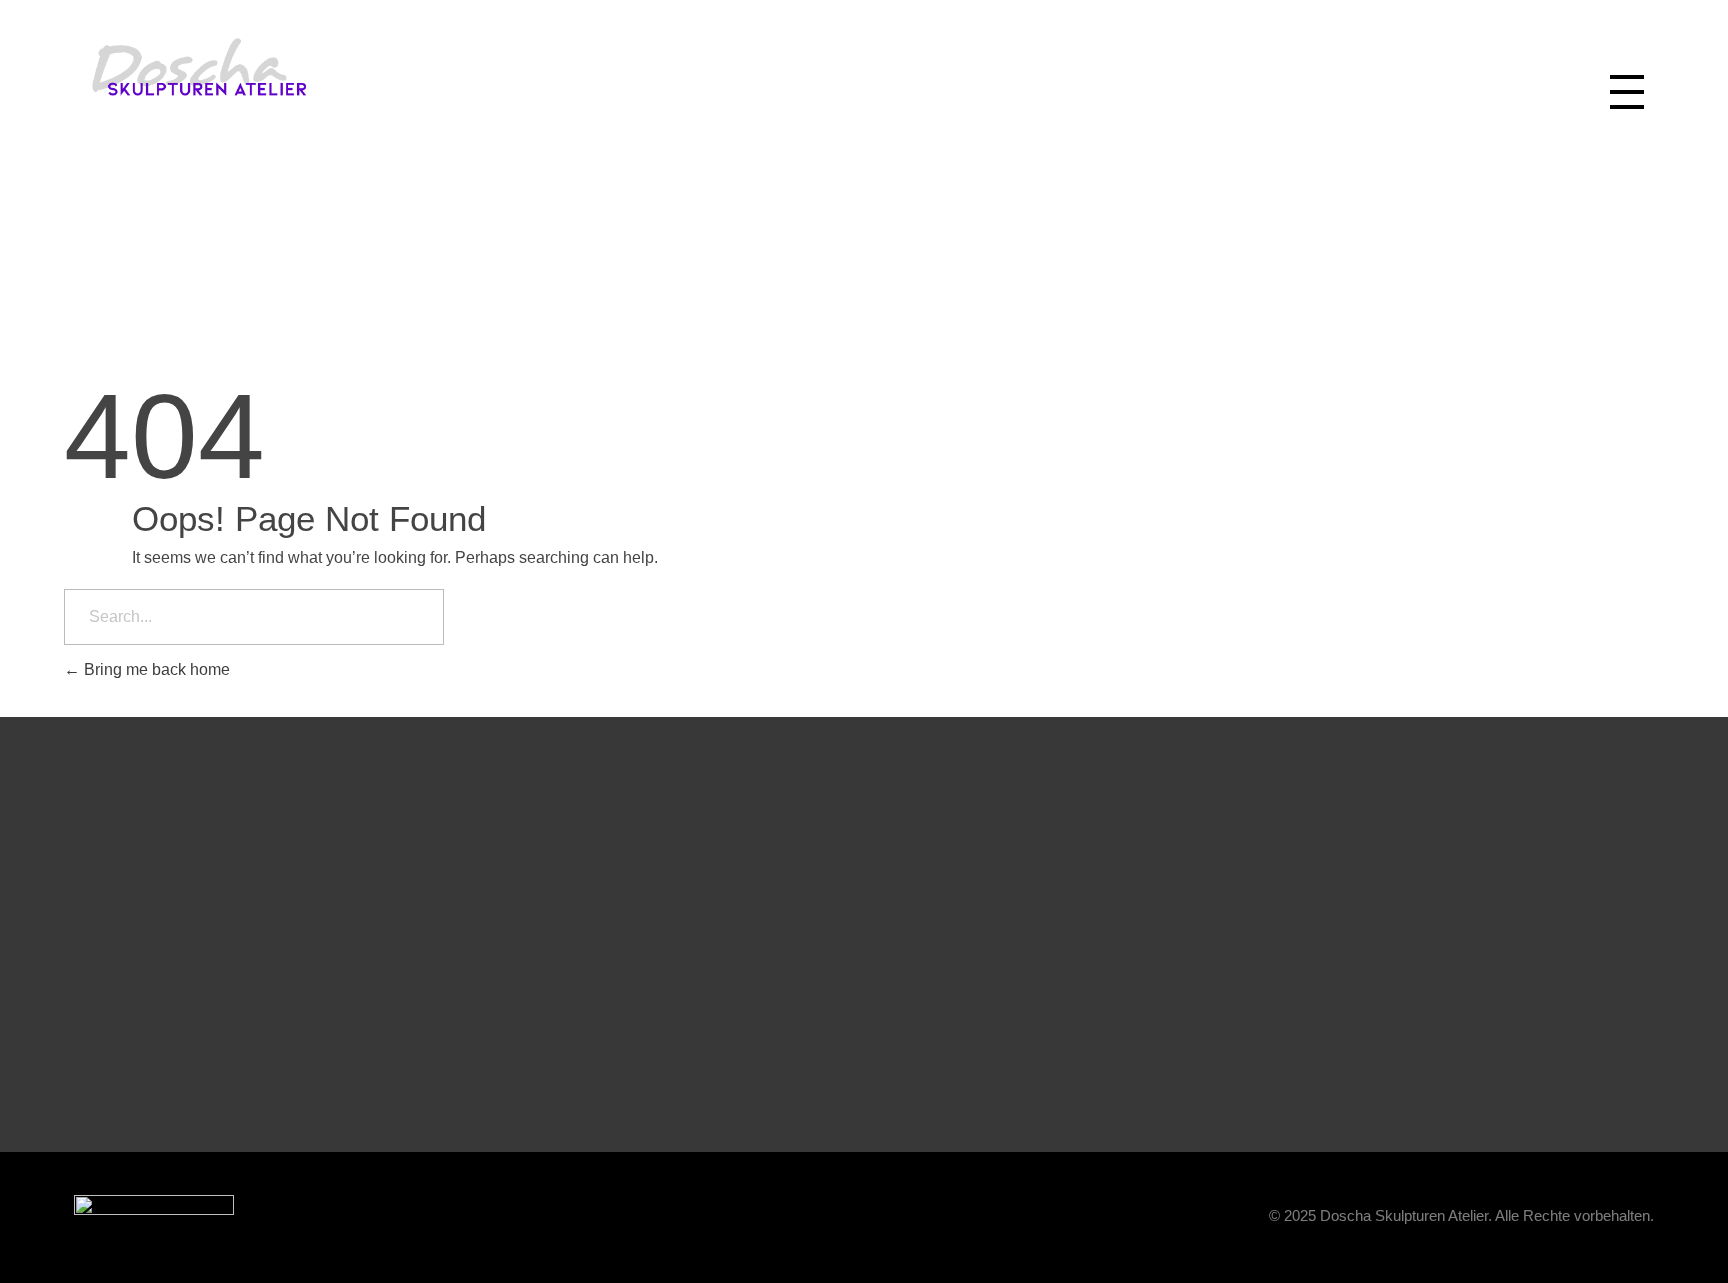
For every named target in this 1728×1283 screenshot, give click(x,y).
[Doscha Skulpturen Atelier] (272, 66)
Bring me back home (155, 669)
